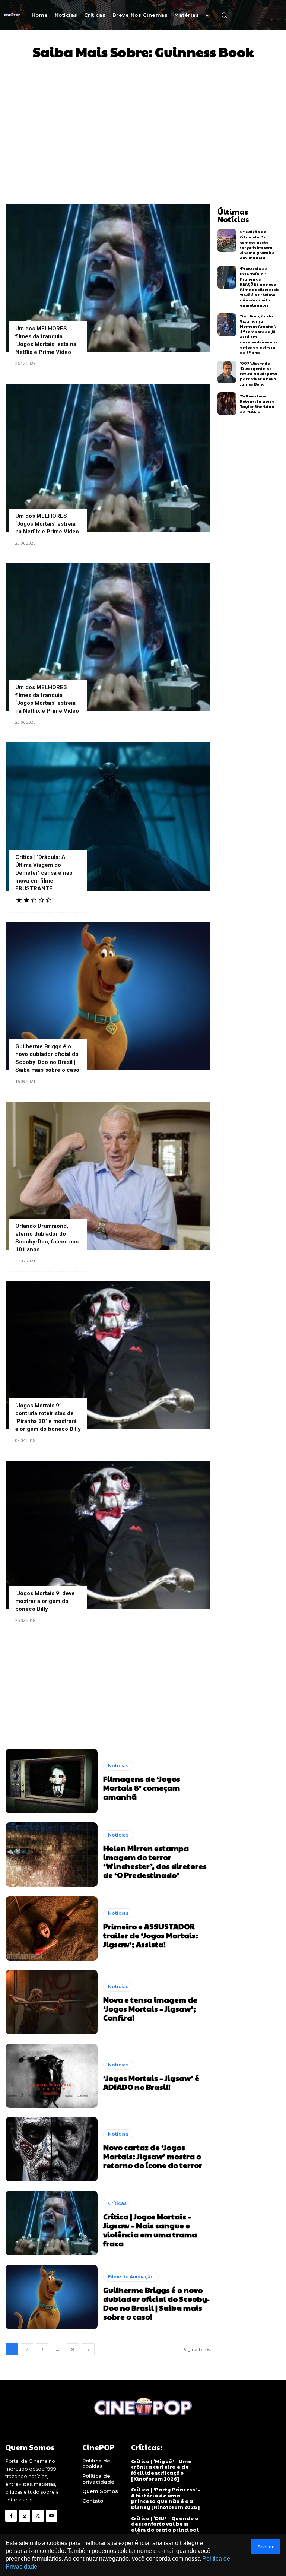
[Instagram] (24, 2516)
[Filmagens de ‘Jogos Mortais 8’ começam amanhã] (52, 1781)
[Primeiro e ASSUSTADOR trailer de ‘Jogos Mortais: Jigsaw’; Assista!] (52, 1928)
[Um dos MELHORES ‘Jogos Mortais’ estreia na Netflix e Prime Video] (108, 458)
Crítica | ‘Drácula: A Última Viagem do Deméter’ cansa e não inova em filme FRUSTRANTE (44, 873)
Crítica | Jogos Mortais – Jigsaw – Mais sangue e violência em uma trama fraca (150, 2230)
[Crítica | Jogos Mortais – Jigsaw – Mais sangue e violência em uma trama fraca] (52, 2223)
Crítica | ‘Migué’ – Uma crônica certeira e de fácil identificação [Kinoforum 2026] (162, 2470)
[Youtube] (52, 2516)
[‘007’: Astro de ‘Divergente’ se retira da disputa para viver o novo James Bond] (227, 372)
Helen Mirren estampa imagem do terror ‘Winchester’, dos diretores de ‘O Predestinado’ (155, 1861)
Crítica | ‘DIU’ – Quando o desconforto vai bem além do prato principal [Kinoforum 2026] (165, 2527)
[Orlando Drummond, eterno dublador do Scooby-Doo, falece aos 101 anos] (108, 1176)
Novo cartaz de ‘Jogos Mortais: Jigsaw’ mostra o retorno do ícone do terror (153, 2156)
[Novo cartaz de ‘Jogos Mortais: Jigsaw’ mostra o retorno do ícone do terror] (52, 2149)
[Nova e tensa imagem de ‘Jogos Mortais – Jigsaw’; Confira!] (52, 2002)
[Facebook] (11, 2516)
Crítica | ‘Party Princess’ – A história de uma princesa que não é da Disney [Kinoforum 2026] (166, 2498)
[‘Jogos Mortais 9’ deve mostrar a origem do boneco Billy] (108, 1535)
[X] (38, 2516)
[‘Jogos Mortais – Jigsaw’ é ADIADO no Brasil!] (52, 2076)
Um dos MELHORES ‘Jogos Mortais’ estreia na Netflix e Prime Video (47, 524)
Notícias (118, 1766)
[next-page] (88, 2349)
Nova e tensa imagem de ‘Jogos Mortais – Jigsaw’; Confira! (150, 2009)
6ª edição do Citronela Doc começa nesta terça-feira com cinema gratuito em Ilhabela (257, 245)
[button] (224, 15)
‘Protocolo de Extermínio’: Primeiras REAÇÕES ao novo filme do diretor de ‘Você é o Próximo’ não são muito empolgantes (260, 287)
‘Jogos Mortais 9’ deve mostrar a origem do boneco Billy (45, 1601)
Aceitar (266, 2547)
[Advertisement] (143, 122)
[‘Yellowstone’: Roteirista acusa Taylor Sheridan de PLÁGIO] (227, 404)
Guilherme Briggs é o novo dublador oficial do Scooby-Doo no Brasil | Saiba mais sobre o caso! (156, 2303)
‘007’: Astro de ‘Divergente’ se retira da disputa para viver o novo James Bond (258, 374)
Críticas (117, 2203)
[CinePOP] (12, 15)
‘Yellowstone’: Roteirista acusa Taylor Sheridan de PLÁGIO (257, 404)
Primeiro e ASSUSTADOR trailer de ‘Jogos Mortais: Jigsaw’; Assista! (151, 1935)
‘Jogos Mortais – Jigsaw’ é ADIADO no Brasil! (151, 2082)
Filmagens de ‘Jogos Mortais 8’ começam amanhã (142, 1788)
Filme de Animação (131, 2277)
